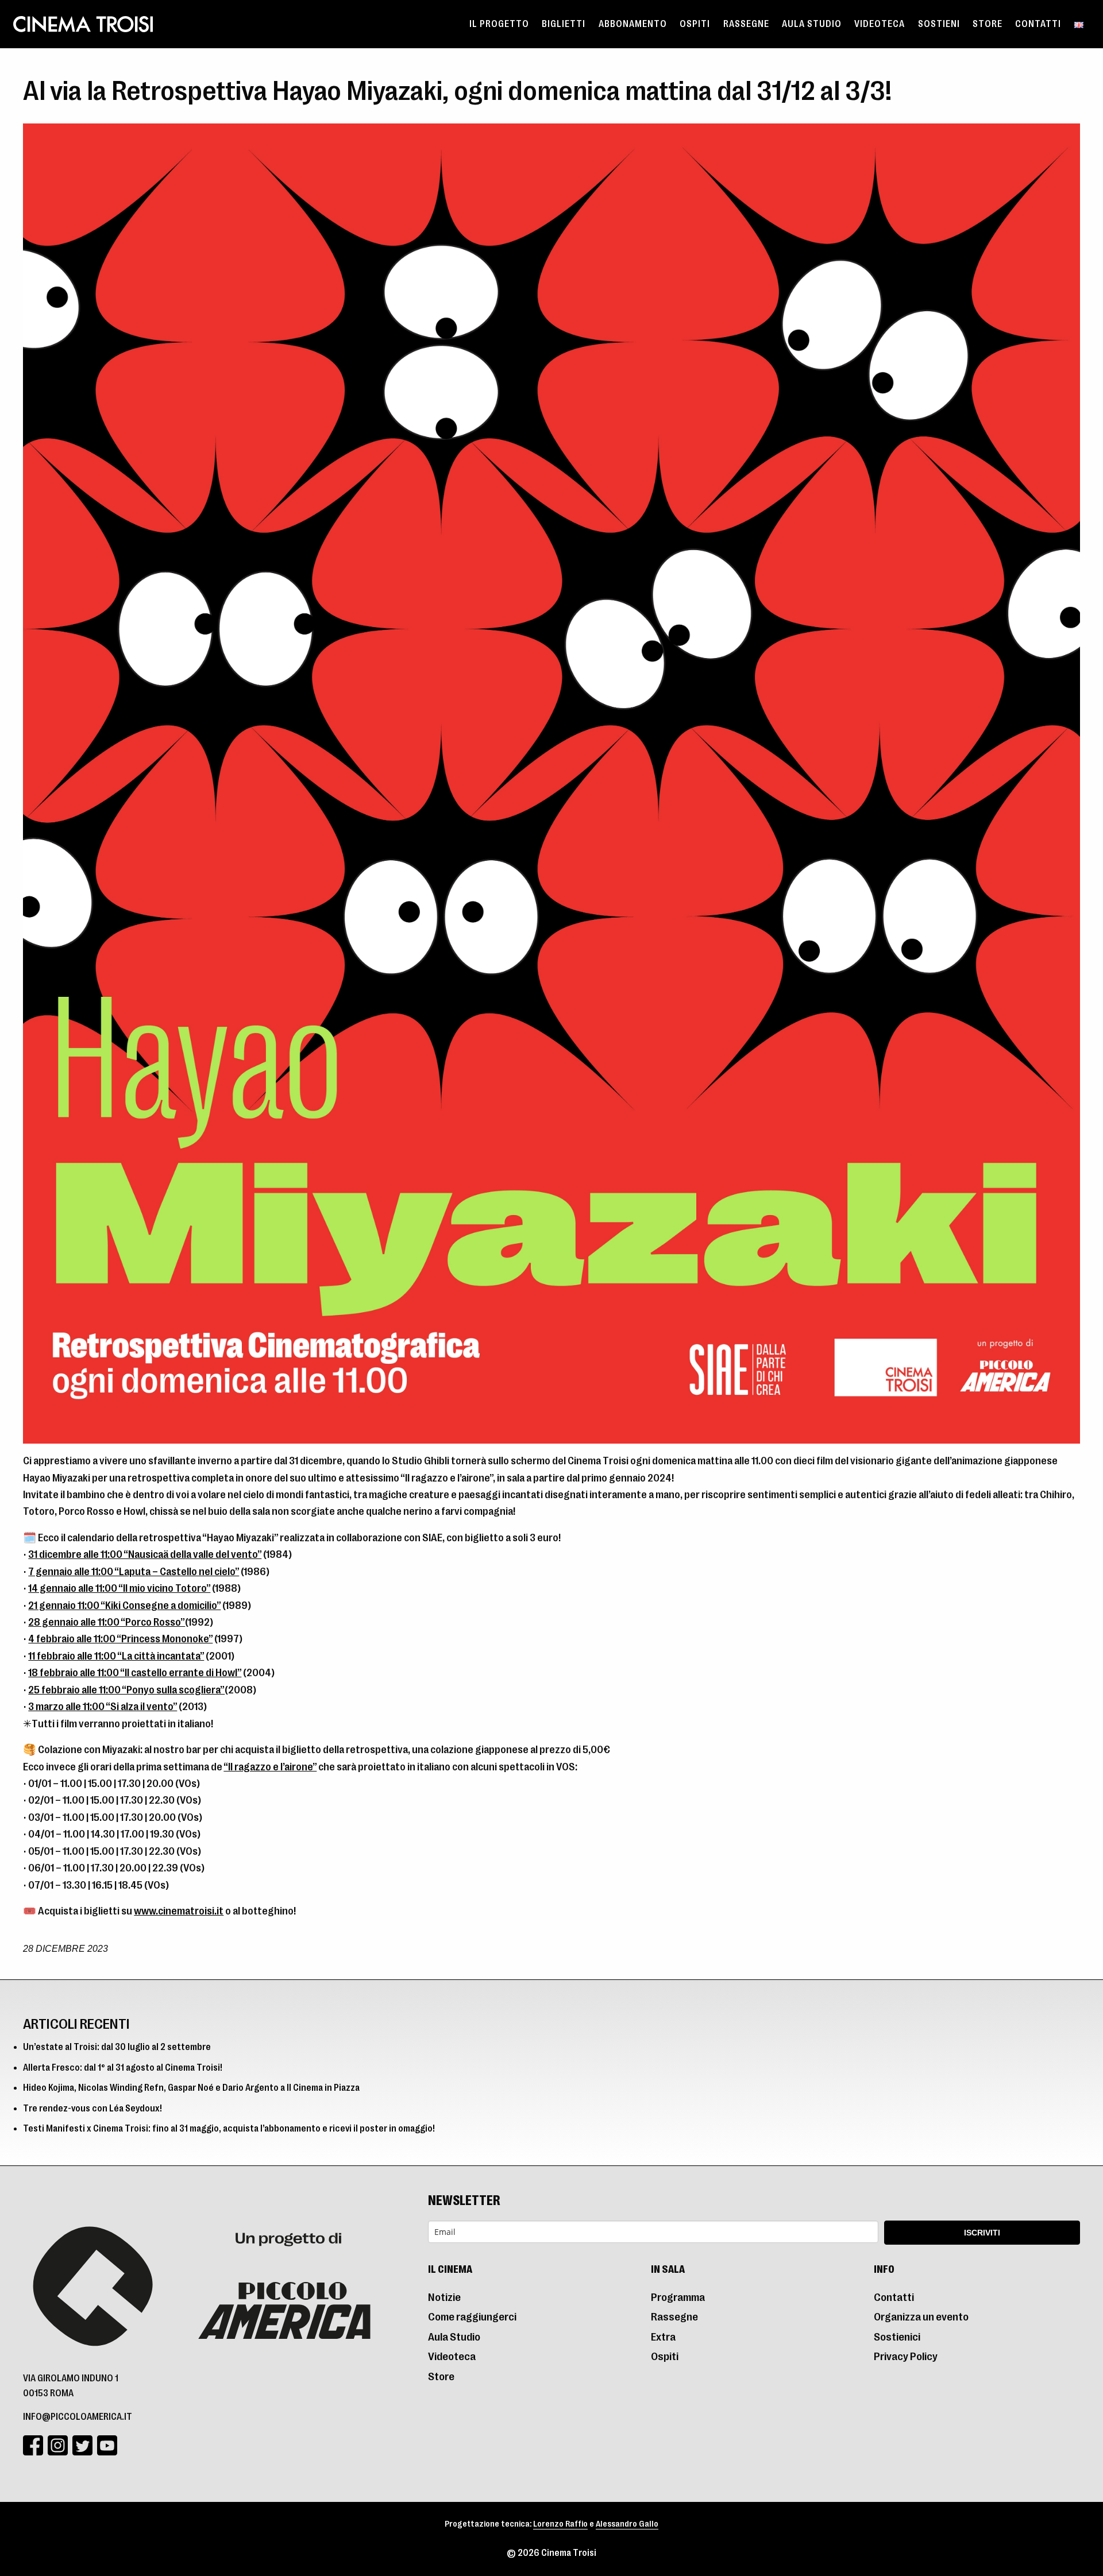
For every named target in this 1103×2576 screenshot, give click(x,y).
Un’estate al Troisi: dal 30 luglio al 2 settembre (117, 2047)
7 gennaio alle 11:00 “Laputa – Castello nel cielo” (134, 1571)
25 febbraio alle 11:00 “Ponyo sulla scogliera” (126, 1690)
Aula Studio (812, 24)
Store (988, 24)
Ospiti (695, 24)
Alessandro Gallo (627, 2524)
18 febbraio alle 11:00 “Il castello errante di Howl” (135, 1672)
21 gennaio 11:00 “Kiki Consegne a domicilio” (124, 1605)
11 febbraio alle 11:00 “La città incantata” (116, 1656)
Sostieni (939, 24)
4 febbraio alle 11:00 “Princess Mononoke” (120, 1639)
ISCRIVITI (982, 2233)
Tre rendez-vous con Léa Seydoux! (92, 2109)
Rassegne (746, 24)
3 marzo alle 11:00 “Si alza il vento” (103, 1706)
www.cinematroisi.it (179, 1911)
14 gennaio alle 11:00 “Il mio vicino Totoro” (119, 1588)
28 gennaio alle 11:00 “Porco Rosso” (107, 1622)
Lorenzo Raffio (560, 2524)
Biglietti (564, 24)
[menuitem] (499, 24)
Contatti (1038, 24)
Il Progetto (499, 24)
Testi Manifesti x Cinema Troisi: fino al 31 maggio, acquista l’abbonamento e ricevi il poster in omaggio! (229, 2129)
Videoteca (880, 24)
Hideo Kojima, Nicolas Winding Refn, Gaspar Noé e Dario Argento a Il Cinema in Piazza (191, 2088)
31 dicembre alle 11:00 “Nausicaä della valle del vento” (145, 1554)
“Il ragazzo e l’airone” (270, 1767)
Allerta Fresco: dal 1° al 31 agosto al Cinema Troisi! (123, 2068)
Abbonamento (633, 24)
